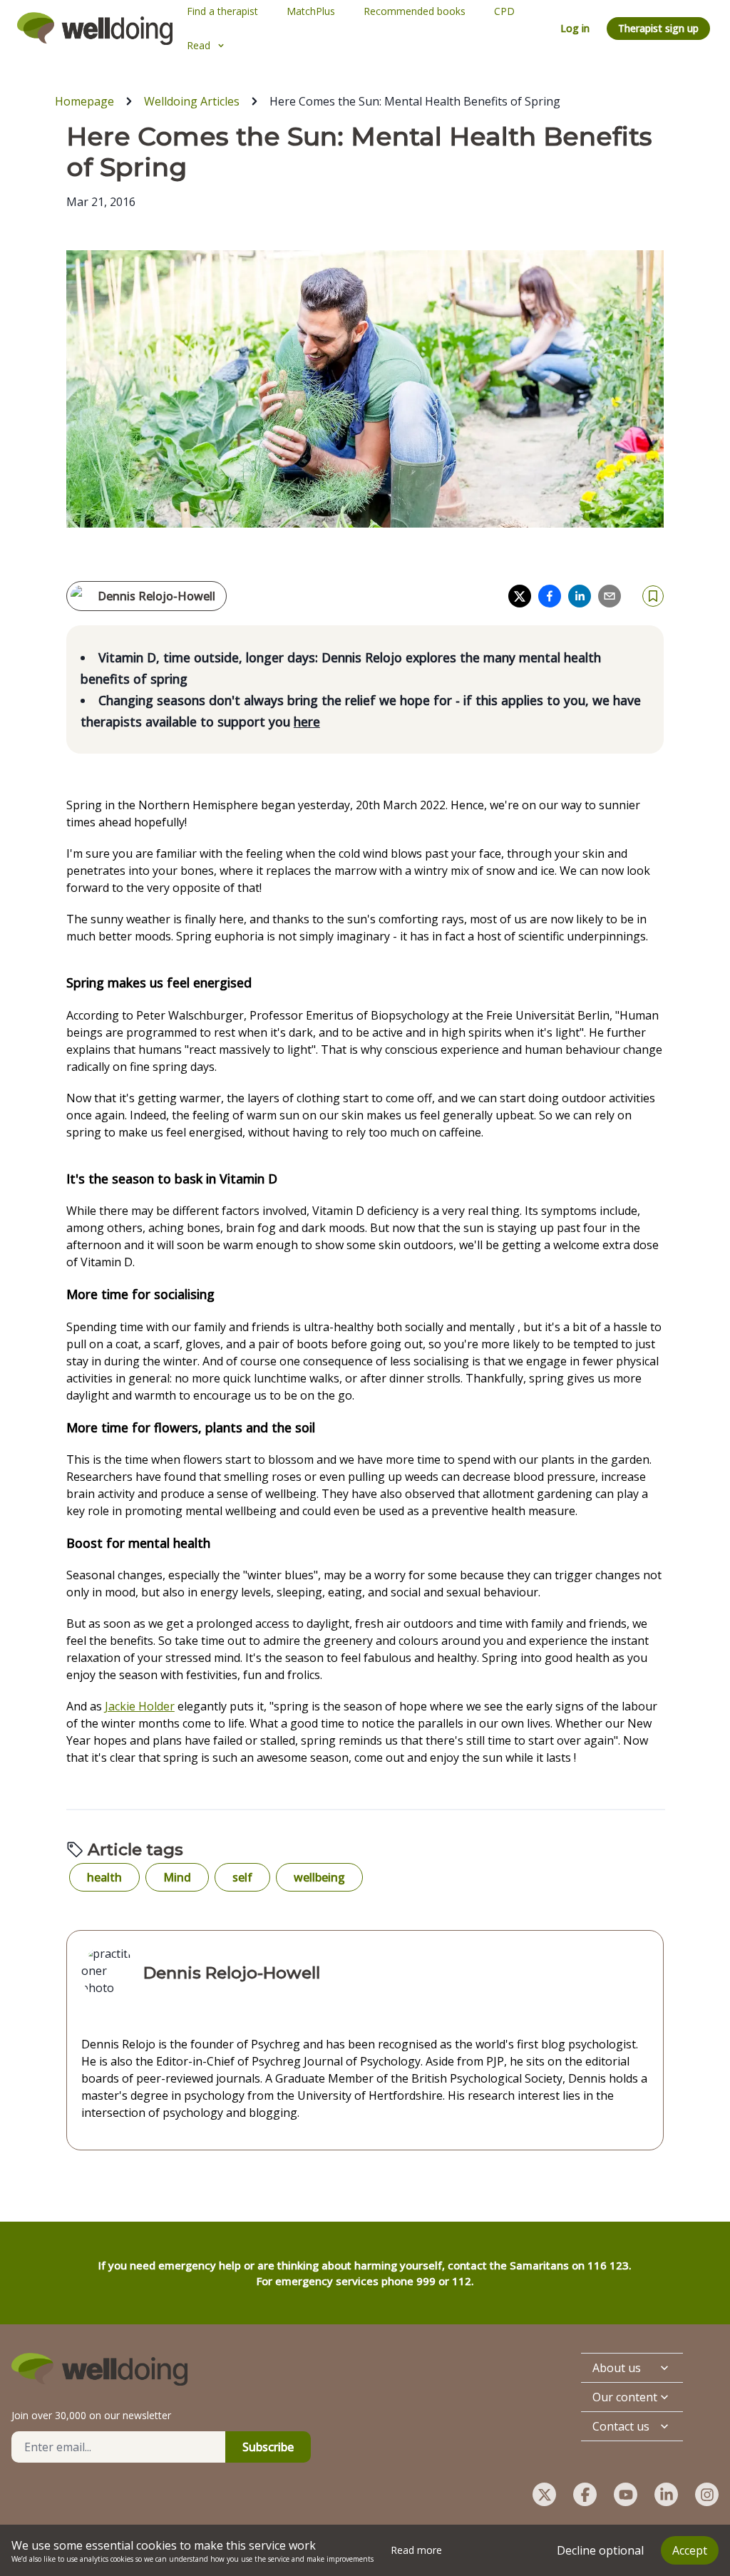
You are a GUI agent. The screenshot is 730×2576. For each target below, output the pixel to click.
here (307, 722)
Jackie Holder (140, 1706)
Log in (575, 28)
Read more (416, 2550)
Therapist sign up (658, 28)
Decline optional (600, 2550)
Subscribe (268, 2447)
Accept (690, 2550)
